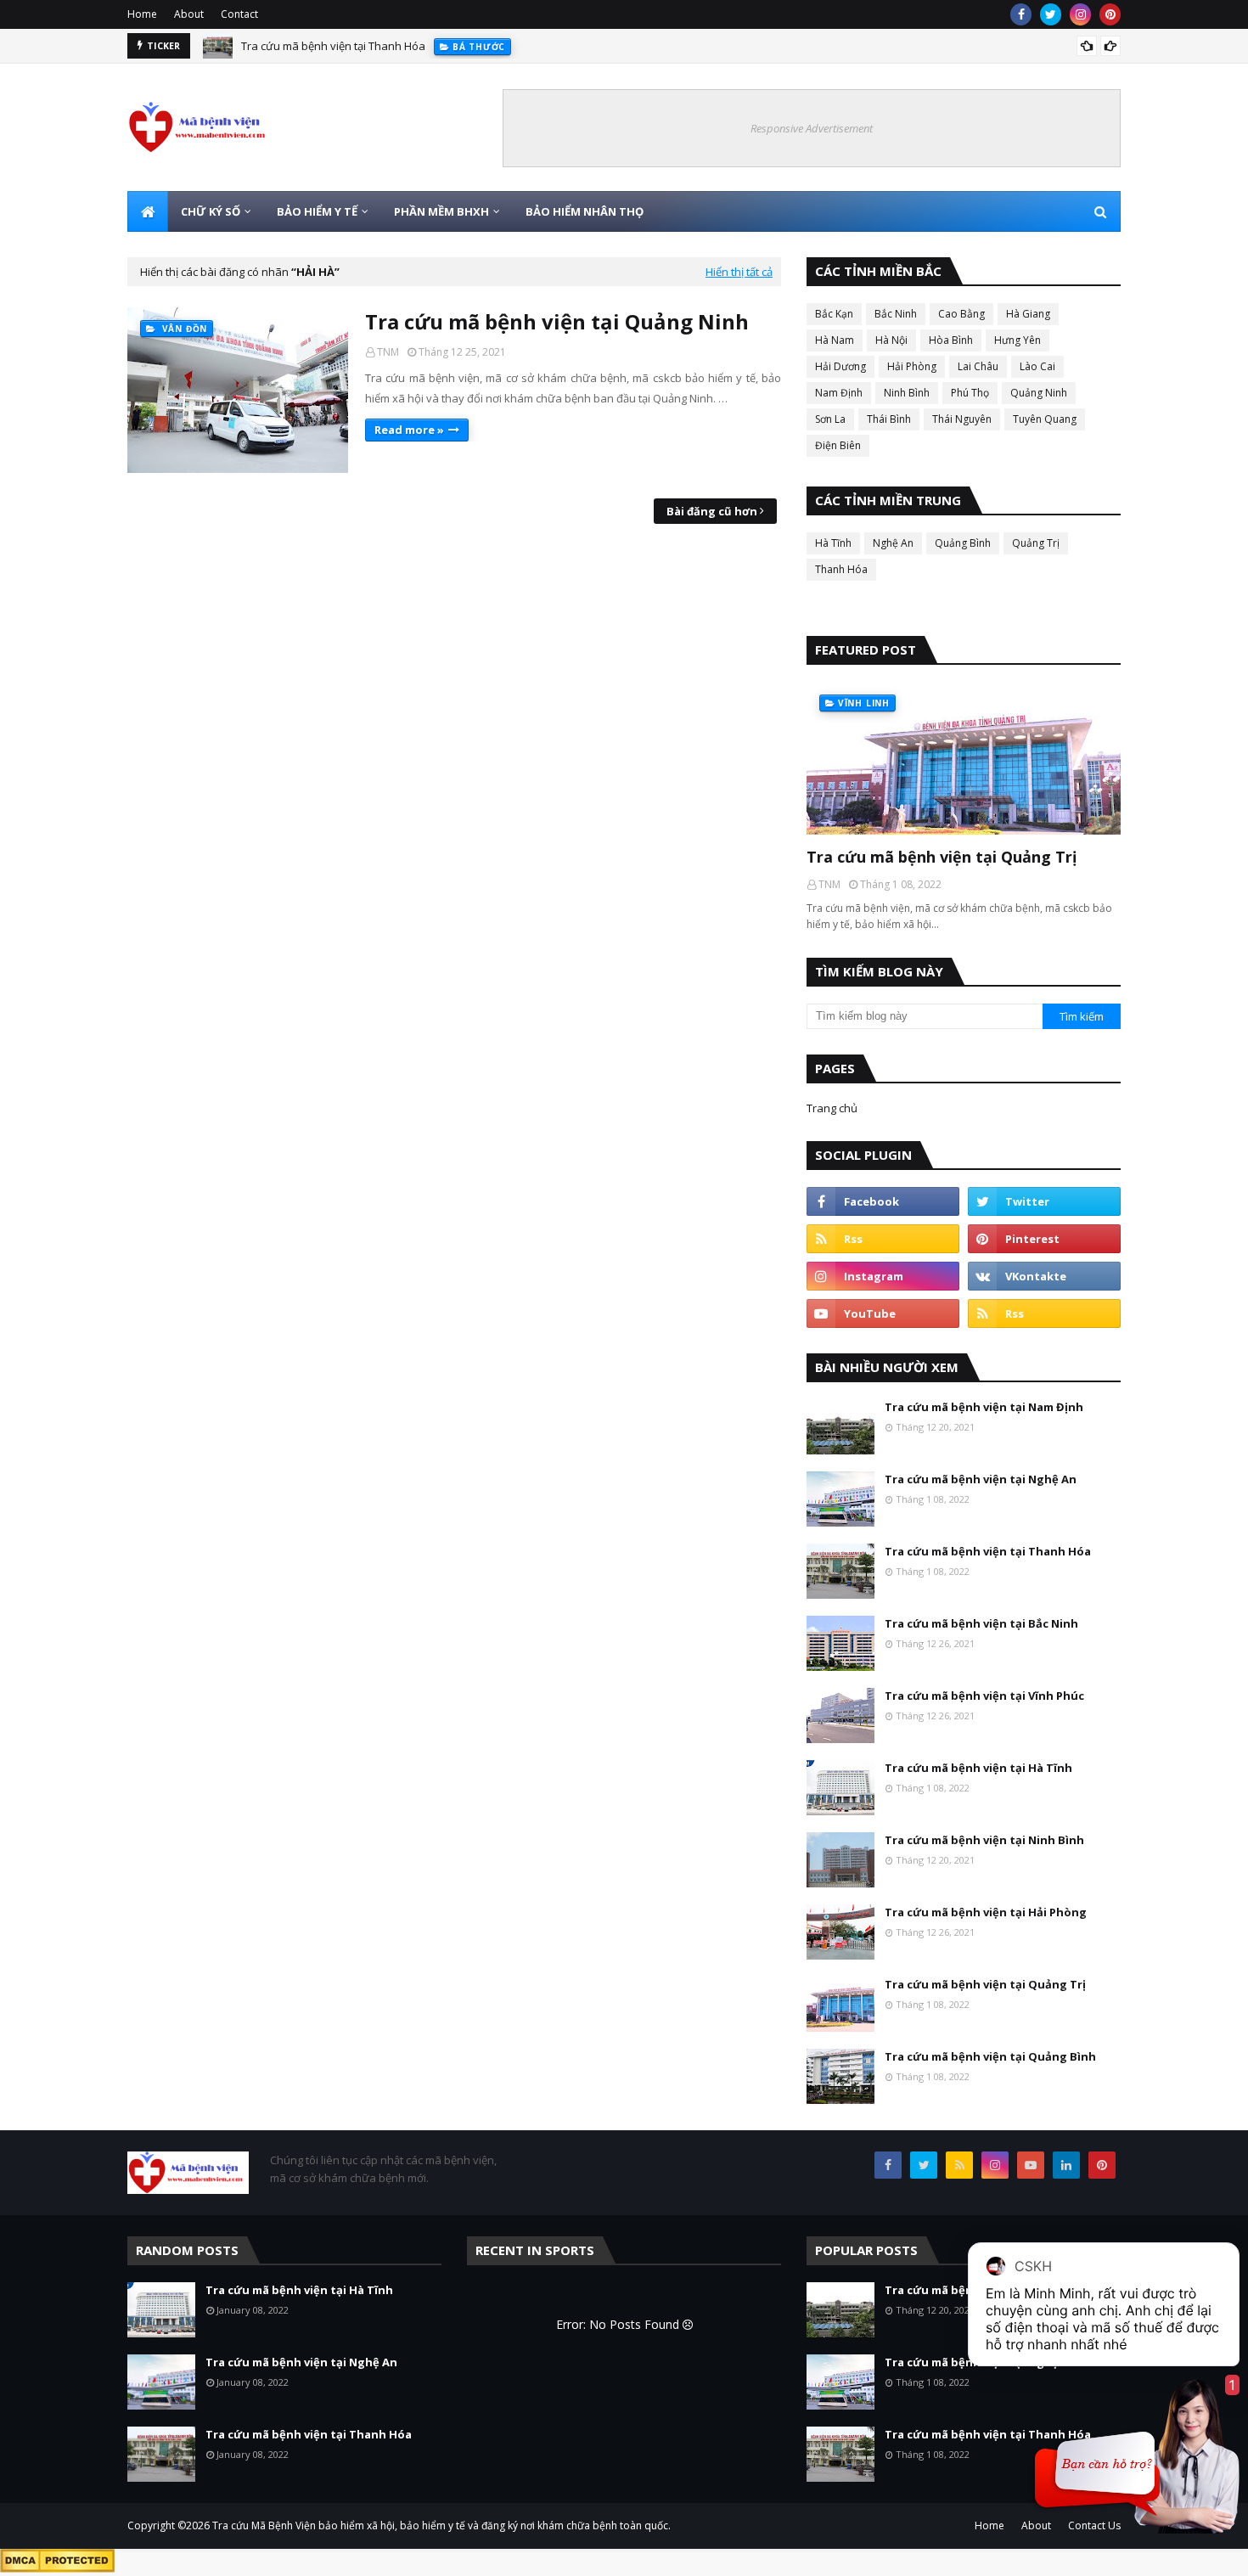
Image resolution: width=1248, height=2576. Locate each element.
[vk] (1044, 1276)
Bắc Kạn (834, 314)
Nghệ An (893, 543)
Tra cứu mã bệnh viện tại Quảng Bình (990, 2056)
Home (142, 14)
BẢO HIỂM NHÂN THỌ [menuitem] (585, 211)
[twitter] (1051, 14)
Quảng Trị (1036, 543)
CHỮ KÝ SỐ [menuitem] (211, 211)
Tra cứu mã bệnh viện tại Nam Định (984, 1407)
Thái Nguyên (962, 419)
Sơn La (830, 419)
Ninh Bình (907, 393)
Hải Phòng (912, 366)
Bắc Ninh (896, 314)
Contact (239, 14)
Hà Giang (1028, 314)
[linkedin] (1066, 2165)
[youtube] (883, 1313)
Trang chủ (832, 1108)
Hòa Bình (951, 340)
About (189, 14)
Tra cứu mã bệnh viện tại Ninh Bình (984, 1840)
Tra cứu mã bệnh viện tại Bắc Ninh (981, 1623)
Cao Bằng (961, 314)
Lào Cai (1037, 366)
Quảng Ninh (1039, 393)
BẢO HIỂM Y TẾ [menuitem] (317, 211)
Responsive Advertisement (812, 128)
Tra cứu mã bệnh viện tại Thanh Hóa (333, 46)
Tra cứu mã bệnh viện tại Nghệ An (981, 1479)
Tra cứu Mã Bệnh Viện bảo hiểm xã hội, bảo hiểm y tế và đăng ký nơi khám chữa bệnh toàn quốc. (441, 2525)
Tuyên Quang (1045, 419)
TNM (388, 352)
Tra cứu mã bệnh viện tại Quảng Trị (942, 857)
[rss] (883, 1239)
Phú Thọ (970, 393)
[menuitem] (148, 211)
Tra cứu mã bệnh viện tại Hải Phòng (986, 1912)
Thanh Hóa (841, 569)
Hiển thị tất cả (739, 272)
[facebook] (1021, 14)
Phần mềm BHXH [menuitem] (441, 211)
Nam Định (839, 393)
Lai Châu (978, 366)
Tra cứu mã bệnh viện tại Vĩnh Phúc (984, 1696)
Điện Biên (838, 445)
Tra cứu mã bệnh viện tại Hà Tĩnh (978, 1768)
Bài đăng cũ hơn (712, 511)
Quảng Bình (963, 543)
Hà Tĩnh (833, 543)
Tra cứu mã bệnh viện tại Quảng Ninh (557, 321)
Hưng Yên (1018, 340)
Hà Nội (891, 340)
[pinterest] (1110, 14)
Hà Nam (835, 340)
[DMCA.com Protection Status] (57, 2568)
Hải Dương (840, 366)
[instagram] (1080, 14)
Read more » (409, 430)
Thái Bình (889, 419)
